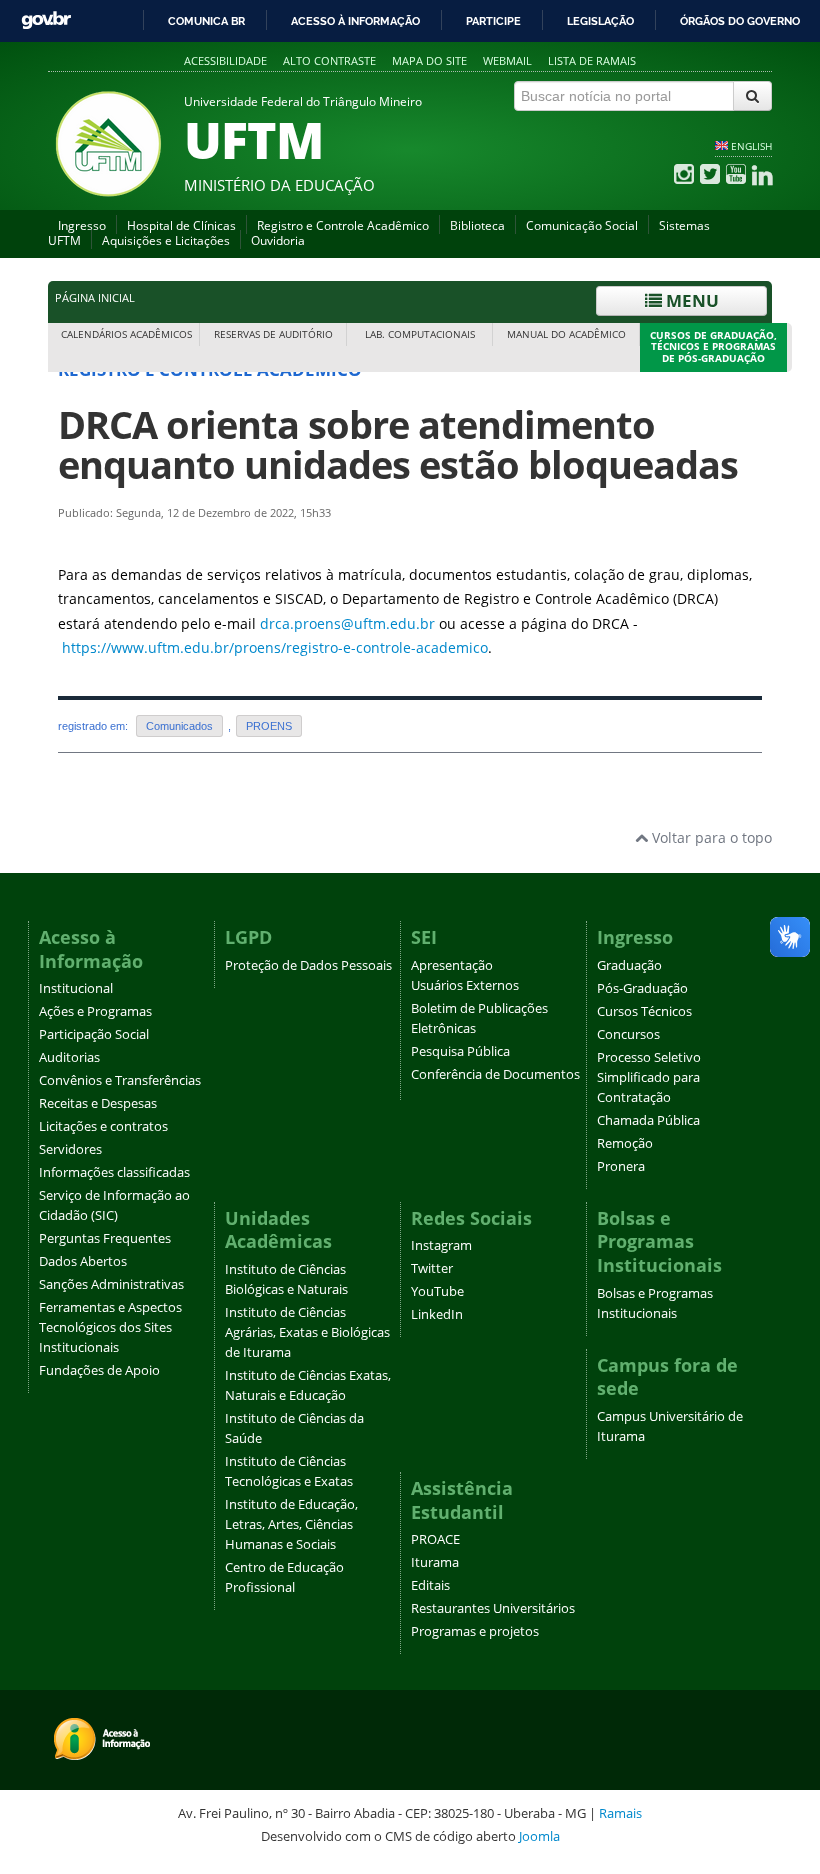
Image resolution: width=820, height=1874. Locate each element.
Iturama (435, 1562)
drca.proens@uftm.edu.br (347, 623)
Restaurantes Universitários (493, 1608)
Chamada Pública (648, 1120)
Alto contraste (329, 60)
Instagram (441, 1245)
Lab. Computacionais (420, 334)
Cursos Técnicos (644, 1011)
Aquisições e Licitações (166, 240)
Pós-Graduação (642, 988)
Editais (430, 1585)
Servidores (70, 1149)
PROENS (269, 726)
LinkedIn (437, 1314)
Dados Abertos (83, 1261)
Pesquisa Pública (460, 1051)
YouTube (437, 1291)
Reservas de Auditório (273, 334)
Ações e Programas (95, 1011)
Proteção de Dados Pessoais (308, 965)
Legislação (600, 21)
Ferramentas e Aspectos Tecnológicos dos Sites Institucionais (110, 1327)
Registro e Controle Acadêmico (343, 225)
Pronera (621, 1166)
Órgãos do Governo (740, 21)
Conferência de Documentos (495, 1074)
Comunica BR (206, 21)
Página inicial (95, 298)
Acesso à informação (355, 21)
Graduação (629, 965)
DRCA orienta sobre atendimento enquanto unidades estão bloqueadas (398, 444)
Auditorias (69, 1057)
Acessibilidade (225, 60)
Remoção (625, 1143)
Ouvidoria (278, 240)
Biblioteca (477, 225)
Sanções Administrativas (111, 1284)
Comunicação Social (582, 225)
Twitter (432, 1268)
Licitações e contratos (103, 1126)
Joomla (539, 1836)
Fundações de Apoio (99, 1370)
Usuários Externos (465, 985)
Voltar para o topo (710, 837)
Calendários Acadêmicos (126, 334)
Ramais (620, 1813)
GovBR (46, 20)
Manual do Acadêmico (566, 334)
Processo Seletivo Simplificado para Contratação (649, 1077)
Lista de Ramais (592, 60)
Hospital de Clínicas (181, 225)
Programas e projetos (475, 1631)
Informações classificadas (114, 1172)
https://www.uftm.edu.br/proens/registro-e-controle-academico (275, 647)
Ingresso (82, 225)
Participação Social (94, 1034)
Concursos (628, 1034)
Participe (493, 21)
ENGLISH (751, 146)
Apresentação (452, 965)
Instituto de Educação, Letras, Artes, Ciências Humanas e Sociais (291, 1524)
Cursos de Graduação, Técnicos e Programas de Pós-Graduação (713, 347)
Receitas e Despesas (98, 1103)
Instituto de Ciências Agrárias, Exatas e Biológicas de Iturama (307, 1332)
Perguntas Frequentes (105, 1238)
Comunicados (179, 726)
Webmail (507, 60)
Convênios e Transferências (120, 1080)
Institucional (76, 988)
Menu (690, 300)
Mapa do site (429, 60)
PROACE (435, 1539)
